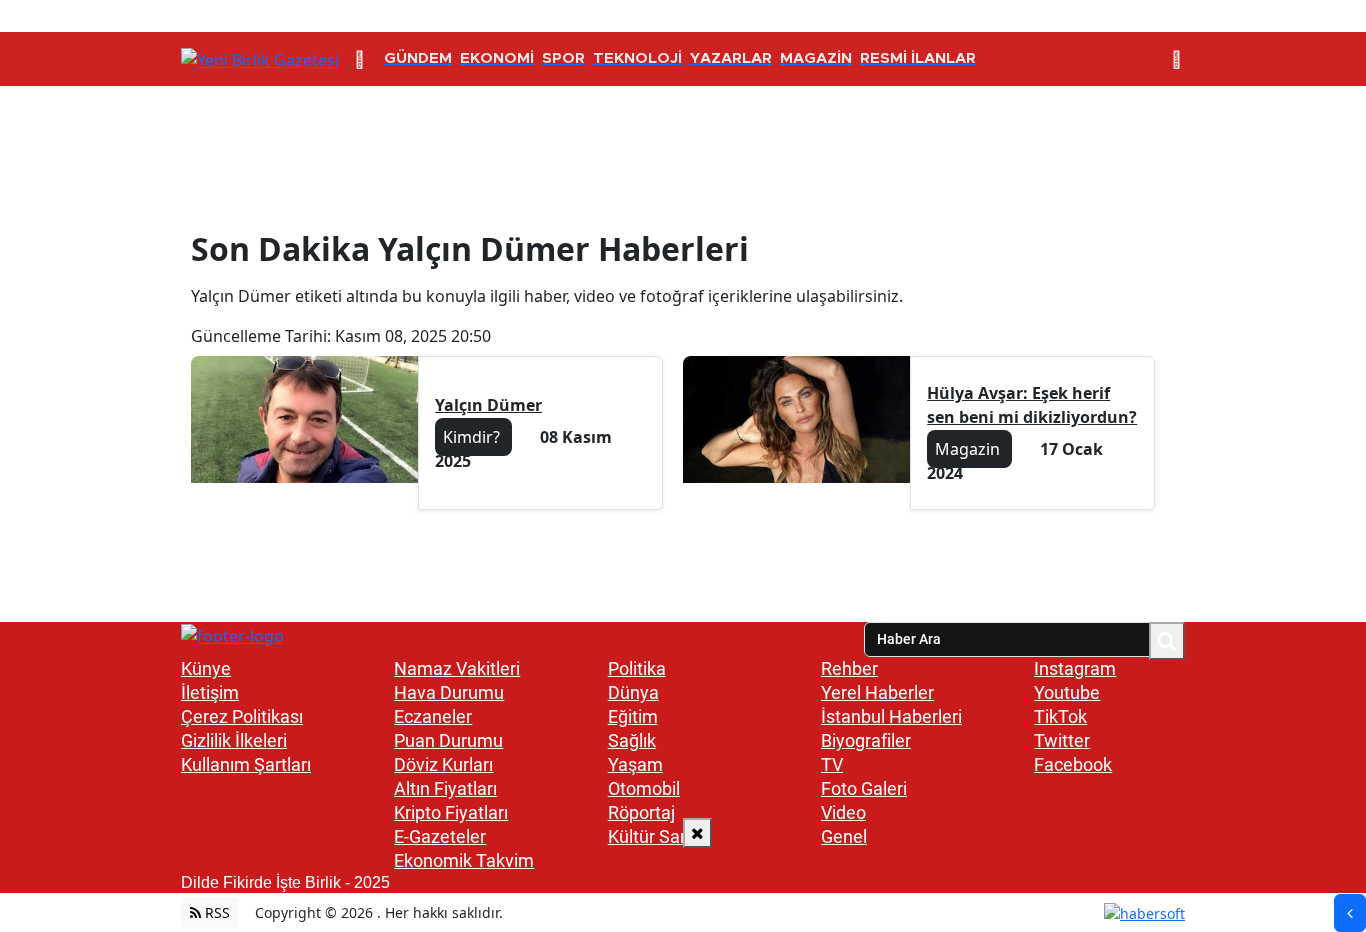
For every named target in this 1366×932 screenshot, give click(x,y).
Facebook (1073, 764)
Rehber (849, 668)
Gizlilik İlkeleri (234, 740)
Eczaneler (433, 716)
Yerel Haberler (877, 692)
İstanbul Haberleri (891, 716)
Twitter (1062, 740)
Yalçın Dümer (488, 405)
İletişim (210, 692)
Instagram (1075, 668)
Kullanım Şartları (246, 764)
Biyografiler (866, 740)
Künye (206, 668)
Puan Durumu (448, 740)
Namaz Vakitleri (457, 668)
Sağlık (632, 740)
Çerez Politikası (242, 716)
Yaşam (635, 764)
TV (832, 764)
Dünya (633, 692)
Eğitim (633, 716)
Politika (637, 668)
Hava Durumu (449, 692)
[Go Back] (1350, 913)
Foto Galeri (864, 788)
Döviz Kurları (443, 764)
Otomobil (644, 788)
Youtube (1067, 692)
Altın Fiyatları (445, 788)
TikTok (1060, 716)
